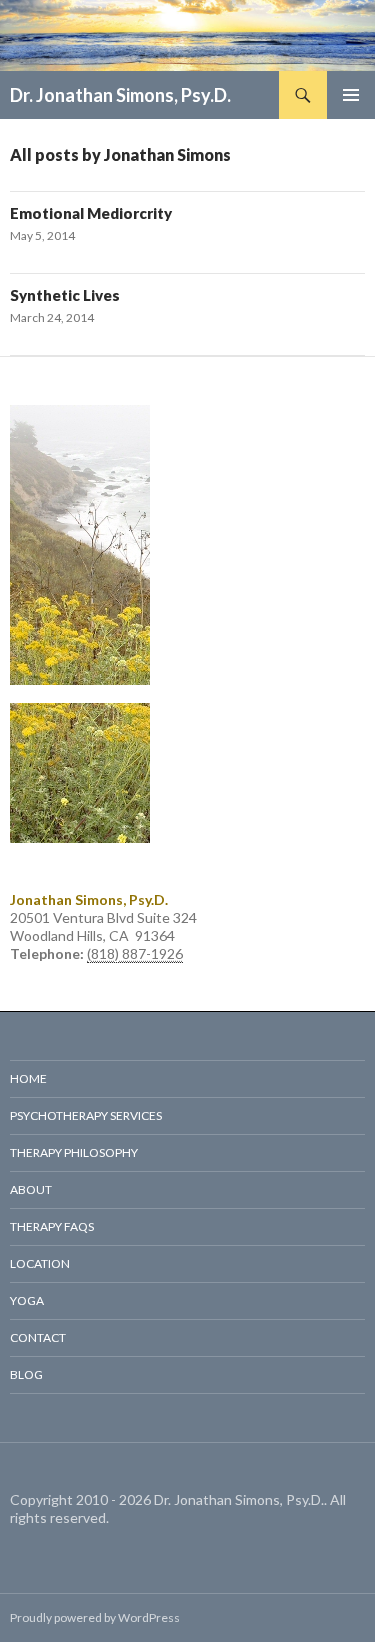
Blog (26, 1374)
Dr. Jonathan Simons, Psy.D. (120, 95)
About (31, 1189)
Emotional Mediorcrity (91, 213)
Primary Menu (351, 95)
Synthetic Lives (65, 295)
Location (40, 1263)
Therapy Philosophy (74, 1152)
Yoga (27, 1300)
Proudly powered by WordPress (95, 1617)
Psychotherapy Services (86, 1115)
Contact (38, 1337)
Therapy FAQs (52, 1226)
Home (28, 1078)
